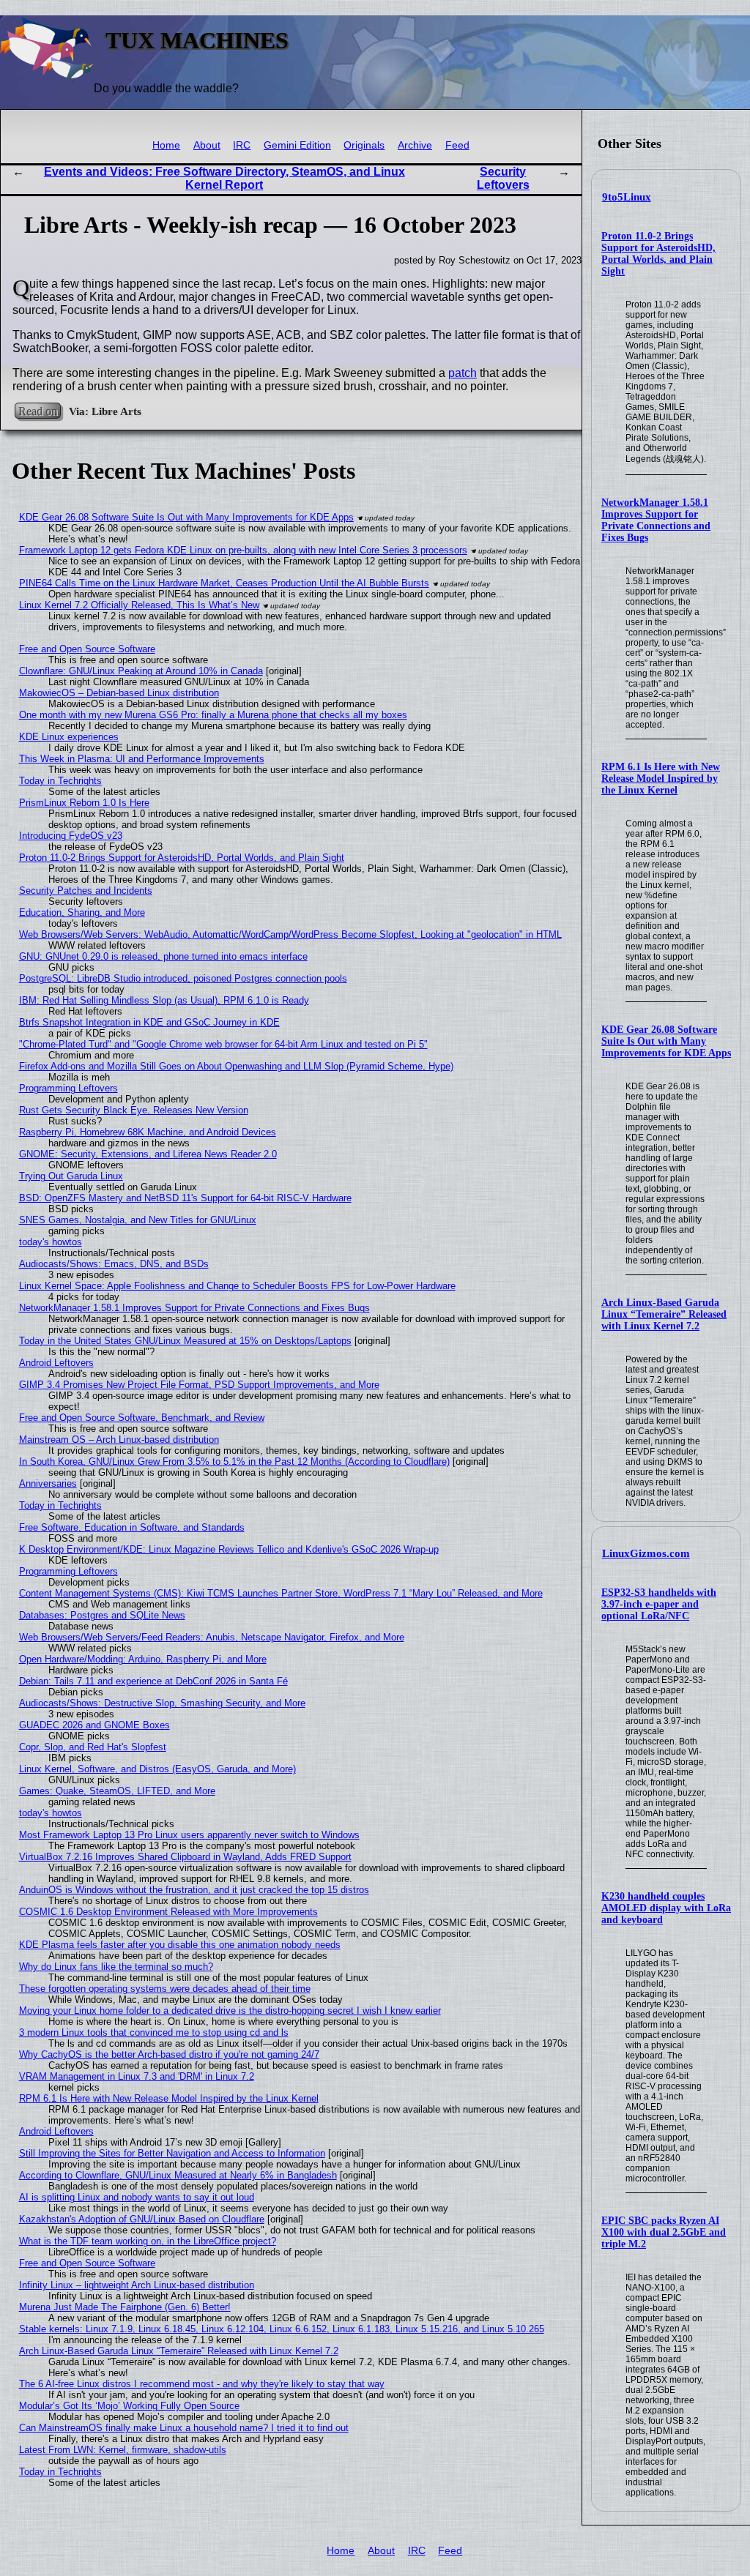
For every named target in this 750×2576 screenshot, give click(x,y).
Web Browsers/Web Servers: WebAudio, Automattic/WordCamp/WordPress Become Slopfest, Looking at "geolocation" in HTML (290, 934)
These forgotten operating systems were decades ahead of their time (165, 1989)
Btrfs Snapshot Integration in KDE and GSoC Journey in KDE (149, 1022)
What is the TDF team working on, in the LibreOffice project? (148, 2241)
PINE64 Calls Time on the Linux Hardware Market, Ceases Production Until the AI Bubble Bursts (224, 583)
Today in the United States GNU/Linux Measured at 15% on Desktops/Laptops (185, 1341)
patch (463, 373)
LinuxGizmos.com (646, 1553)
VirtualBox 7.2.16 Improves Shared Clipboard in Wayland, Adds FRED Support (185, 1857)
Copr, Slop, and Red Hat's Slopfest (93, 1747)
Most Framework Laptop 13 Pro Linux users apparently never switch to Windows (189, 1835)
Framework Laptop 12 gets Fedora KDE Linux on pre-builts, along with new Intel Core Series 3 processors (243, 550)
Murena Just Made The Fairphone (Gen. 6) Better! (125, 2307)
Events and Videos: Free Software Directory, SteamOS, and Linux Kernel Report (224, 178)
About (207, 145)
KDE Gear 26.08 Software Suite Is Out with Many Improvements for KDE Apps (666, 1041)
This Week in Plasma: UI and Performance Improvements (142, 759)
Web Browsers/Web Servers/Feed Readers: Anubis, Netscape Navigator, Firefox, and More (212, 1637)
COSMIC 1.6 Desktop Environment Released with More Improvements (168, 1912)
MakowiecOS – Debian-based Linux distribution (119, 693)
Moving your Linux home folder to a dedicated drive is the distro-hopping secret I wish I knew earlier (230, 2011)
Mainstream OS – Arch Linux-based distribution (119, 1440)
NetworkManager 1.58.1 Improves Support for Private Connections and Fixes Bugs (656, 520)
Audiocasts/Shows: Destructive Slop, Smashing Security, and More (162, 1703)
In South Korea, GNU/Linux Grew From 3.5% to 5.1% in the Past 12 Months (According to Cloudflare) (234, 1461)
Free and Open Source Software (87, 649)
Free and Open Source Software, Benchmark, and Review (142, 1418)
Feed (457, 145)
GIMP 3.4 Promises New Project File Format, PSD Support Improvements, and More (199, 1385)
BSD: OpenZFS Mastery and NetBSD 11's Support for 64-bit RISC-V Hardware (185, 1198)
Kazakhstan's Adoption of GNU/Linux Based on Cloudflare (142, 2219)
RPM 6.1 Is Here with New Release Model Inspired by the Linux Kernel (661, 779)
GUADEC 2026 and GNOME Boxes (94, 1725)
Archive (415, 145)
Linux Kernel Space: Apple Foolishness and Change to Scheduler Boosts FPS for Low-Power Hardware (237, 1286)
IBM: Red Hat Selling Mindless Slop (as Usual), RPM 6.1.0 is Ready (164, 1000)
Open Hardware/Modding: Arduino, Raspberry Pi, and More (143, 1659)
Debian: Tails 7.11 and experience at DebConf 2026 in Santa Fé (153, 1681)
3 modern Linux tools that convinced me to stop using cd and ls (154, 2032)
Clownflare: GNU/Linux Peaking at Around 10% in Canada (141, 671)
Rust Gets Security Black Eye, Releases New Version (134, 1110)
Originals (364, 145)
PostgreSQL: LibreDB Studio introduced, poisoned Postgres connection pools (183, 978)
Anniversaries (48, 1483)
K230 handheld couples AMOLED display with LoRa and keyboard (666, 1908)
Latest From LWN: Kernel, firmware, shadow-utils (123, 2450)
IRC (242, 145)
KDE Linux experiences (69, 737)
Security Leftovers (503, 178)
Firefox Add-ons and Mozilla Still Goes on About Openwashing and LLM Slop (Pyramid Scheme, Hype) (236, 1066)
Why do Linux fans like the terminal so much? (116, 1967)
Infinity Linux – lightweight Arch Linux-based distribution (137, 2285)
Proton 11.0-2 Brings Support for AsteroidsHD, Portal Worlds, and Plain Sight (658, 254)
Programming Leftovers (68, 1088)
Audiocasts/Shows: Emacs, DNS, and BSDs (114, 1264)
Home (166, 145)
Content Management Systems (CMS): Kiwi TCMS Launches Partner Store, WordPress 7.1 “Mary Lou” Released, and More (281, 1593)
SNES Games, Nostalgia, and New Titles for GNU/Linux (138, 1220)
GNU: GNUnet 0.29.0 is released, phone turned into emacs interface (163, 956)
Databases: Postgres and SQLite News (102, 1615)
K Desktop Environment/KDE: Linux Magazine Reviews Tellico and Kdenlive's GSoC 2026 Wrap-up (229, 1549)
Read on (38, 411)
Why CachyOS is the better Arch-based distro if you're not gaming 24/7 (169, 2054)
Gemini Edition (297, 145)
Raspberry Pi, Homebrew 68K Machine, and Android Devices (148, 1132)
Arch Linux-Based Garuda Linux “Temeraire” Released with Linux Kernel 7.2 (664, 1314)
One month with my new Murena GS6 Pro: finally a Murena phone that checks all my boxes (213, 715)
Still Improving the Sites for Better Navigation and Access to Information (172, 2153)
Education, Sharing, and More (82, 912)
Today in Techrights (60, 781)
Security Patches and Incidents (86, 891)
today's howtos (51, 1242)
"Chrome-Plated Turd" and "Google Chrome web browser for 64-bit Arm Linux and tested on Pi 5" (223, 1044)
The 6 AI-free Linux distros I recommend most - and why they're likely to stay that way (202, 2384)
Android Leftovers (56, 1363)
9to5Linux (627, 197)
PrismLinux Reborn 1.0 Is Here (84, 803)
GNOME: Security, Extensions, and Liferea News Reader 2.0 (148, 1154)
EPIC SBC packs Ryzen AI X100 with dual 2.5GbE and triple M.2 (664, 2232)
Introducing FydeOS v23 (71, 836)
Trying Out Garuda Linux (71, 1176)
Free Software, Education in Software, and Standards (132, 1527)
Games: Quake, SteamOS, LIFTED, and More (117, 1791)
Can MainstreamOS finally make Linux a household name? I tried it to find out (184, 2428)
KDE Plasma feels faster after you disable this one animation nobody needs (180, 1945)
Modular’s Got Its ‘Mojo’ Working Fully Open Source (129, 2406)
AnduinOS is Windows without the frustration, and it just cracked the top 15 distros (194, 1890)
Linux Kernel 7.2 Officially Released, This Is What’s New (139, 605)
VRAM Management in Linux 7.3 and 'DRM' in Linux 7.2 (137, 2076)
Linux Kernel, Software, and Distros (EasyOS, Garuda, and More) (157, 1769)
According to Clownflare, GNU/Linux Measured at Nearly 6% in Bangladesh (178, 2175)
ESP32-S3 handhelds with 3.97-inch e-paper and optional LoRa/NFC (659, 1604)
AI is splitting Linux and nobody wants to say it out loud (137, 2197)
